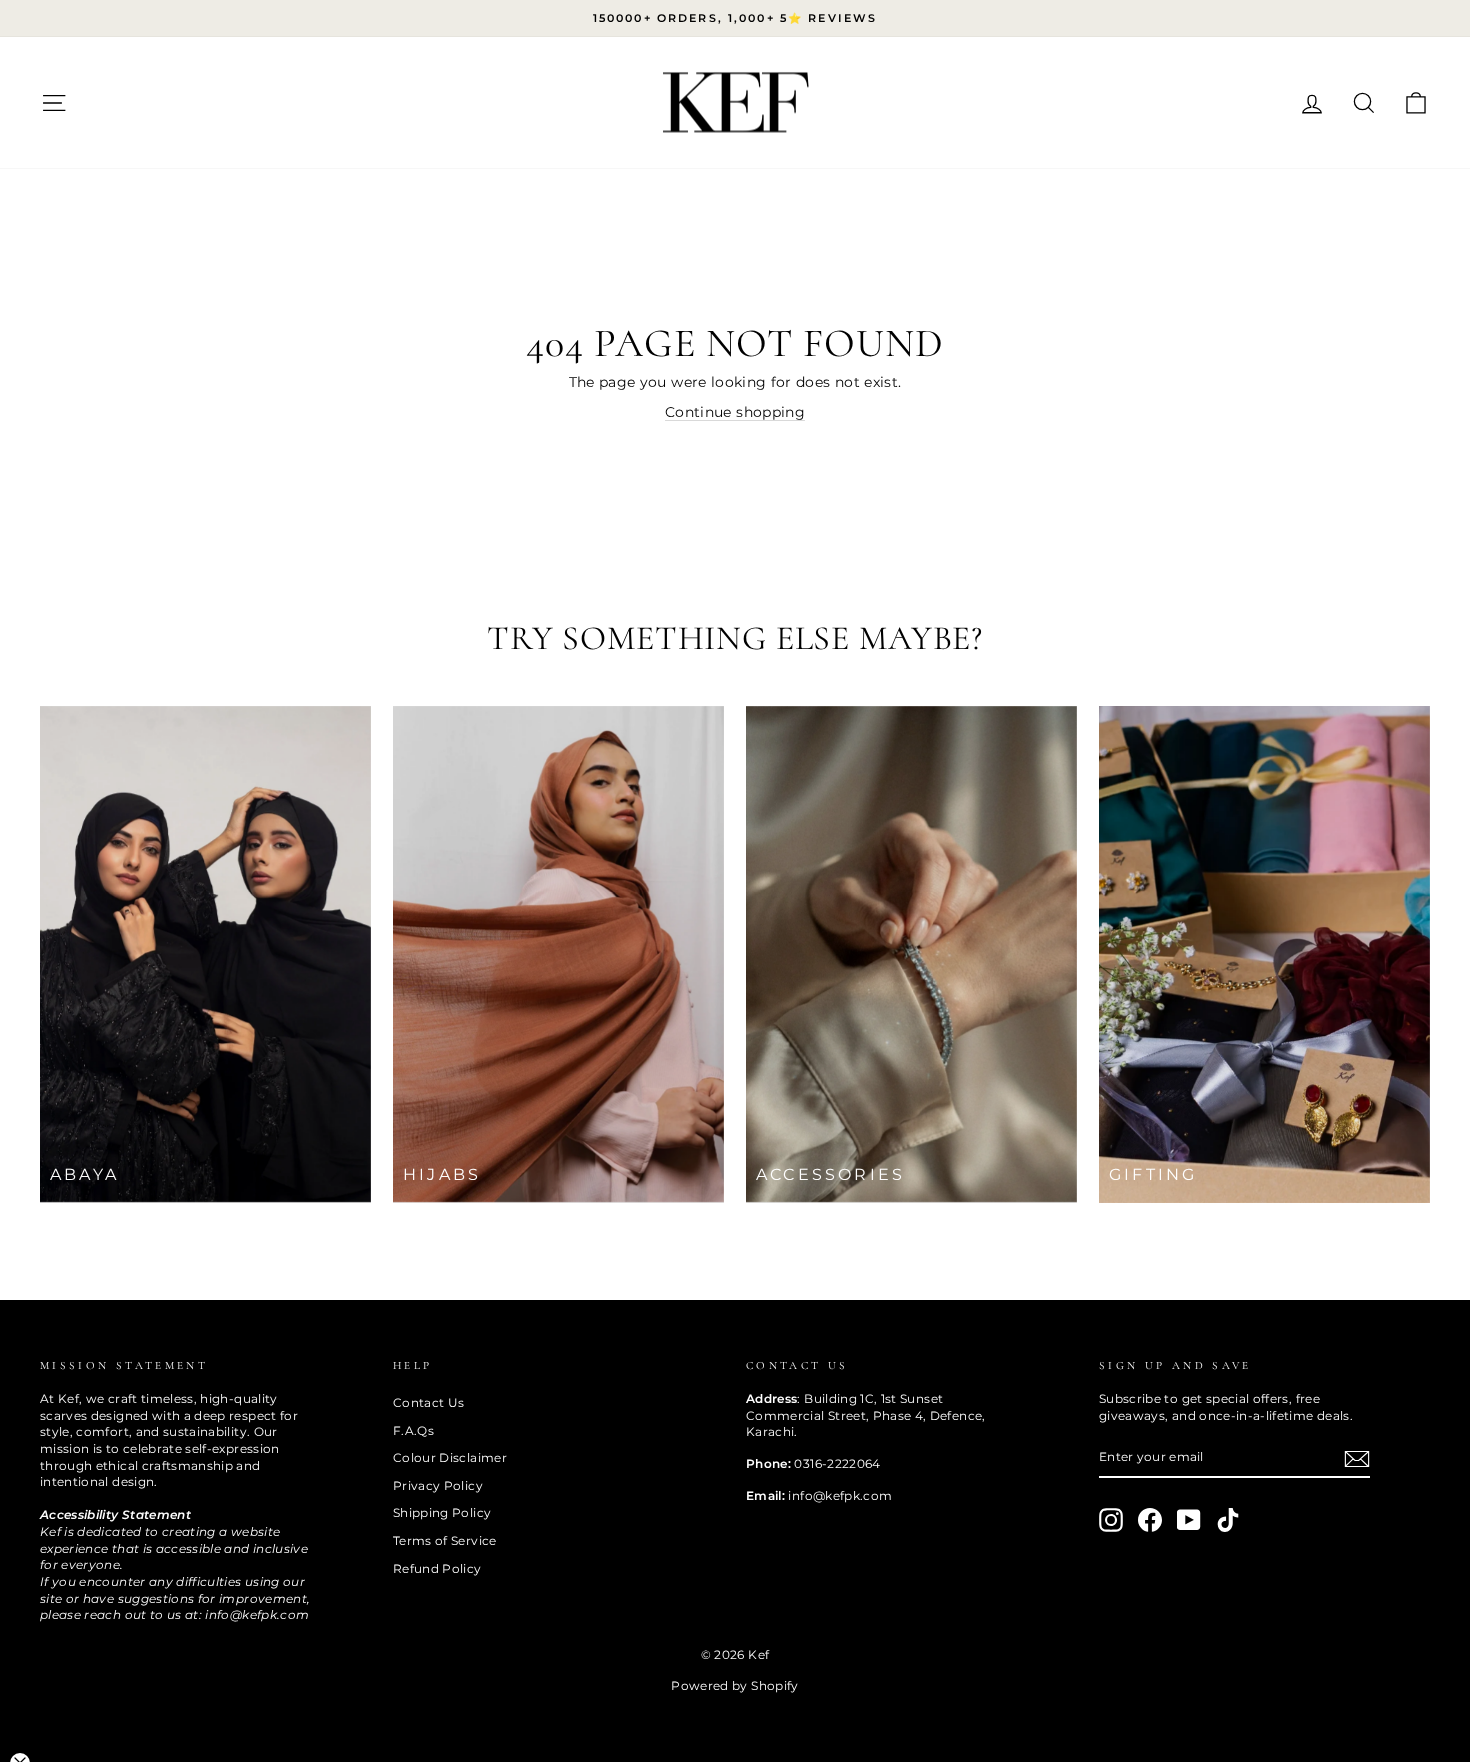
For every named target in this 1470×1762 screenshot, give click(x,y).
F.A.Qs (413, 1430)
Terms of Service (445, 1540)
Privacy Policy (438, 1485)
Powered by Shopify (734, 1685)
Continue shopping (735, 412)
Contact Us (429, 1402)
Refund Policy (437, 1568)
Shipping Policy (442, 1512)
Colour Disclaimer (450, 1457)
